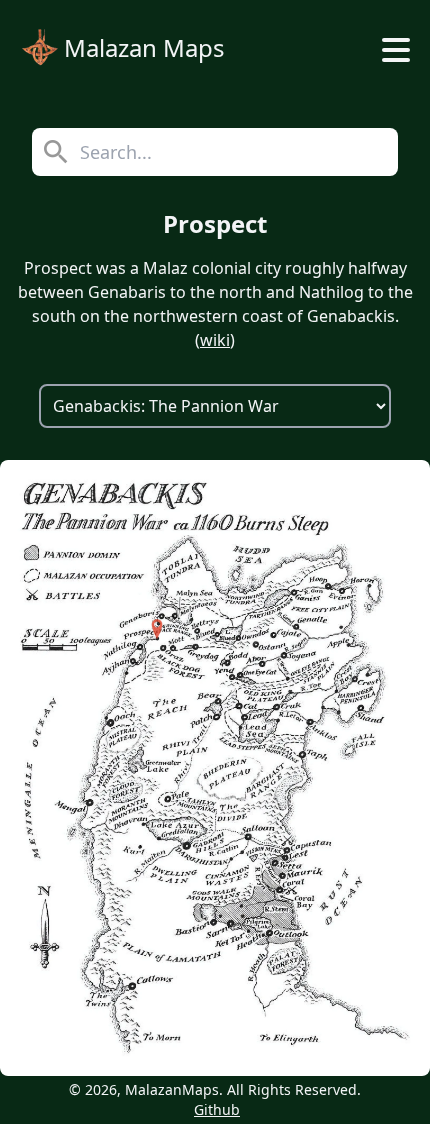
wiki (215, 340)
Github (217, 1109)
